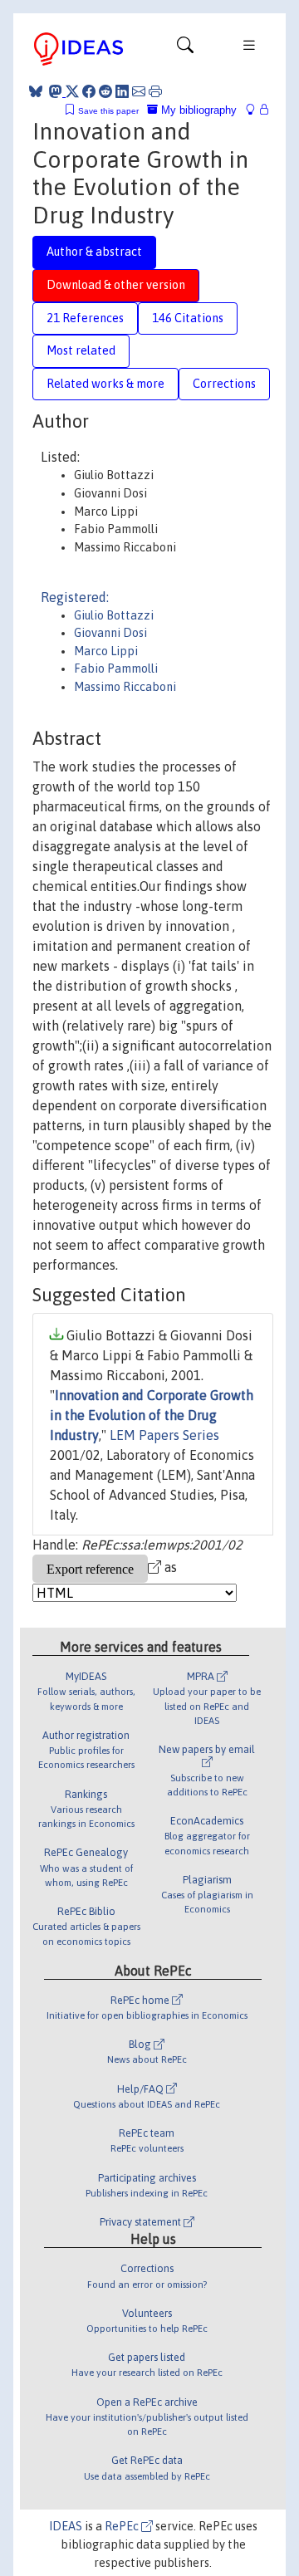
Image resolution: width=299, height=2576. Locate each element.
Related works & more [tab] (105, 384)
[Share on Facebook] (89, 91)
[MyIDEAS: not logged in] (255, 110)
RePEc (123, 2526)
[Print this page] (155, 91)
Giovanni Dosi (110, 633)
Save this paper (108, 111)
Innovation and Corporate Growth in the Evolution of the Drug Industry (152, 1415)
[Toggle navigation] (185, 49)
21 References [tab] (85, 318)
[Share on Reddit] (105, 91)
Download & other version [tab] (116, 285)
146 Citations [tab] (188, 318)
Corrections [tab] (224, 384)
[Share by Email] (139, 91)
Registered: (75, 597)
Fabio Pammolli (116, 668)
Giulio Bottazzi (114, 615)
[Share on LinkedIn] (122, 91)
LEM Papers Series (164, 1435)
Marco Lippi (106, 651)
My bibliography (197, 110)
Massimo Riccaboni (125, 687)
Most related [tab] (81, 350)
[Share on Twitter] (72, 91)
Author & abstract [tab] (94, 252)
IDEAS (66, 2526)
